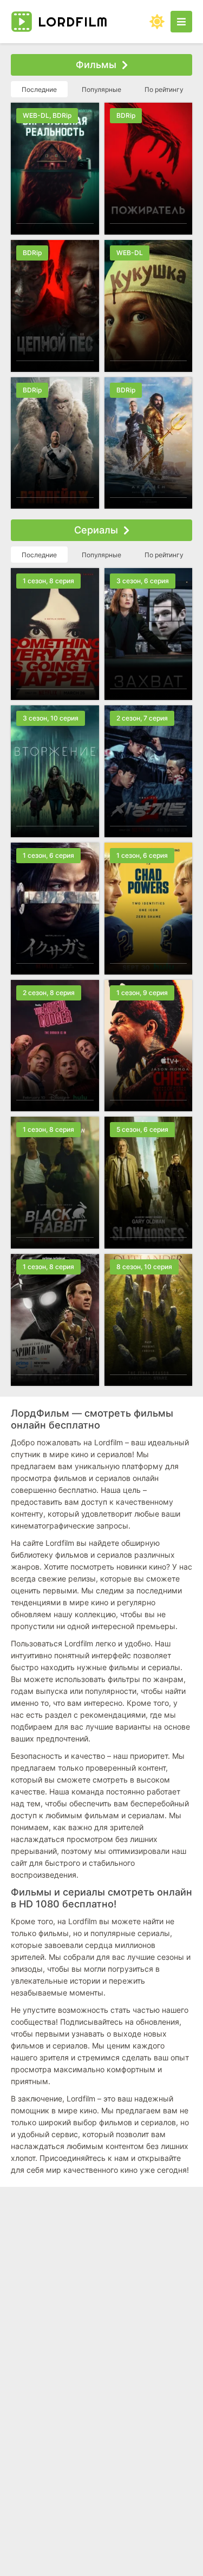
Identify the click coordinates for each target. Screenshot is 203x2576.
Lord (73, 22)
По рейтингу (164, 89)
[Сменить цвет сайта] (157, 22)
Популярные (101, 89)
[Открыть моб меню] (181, 22)
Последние (39, 89)
